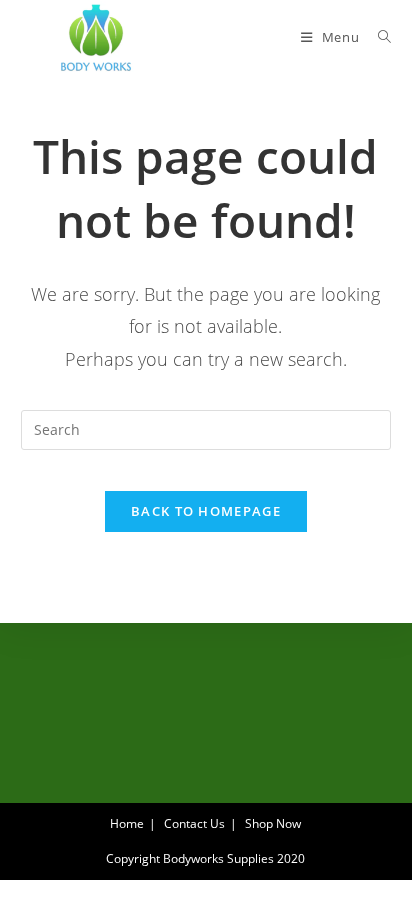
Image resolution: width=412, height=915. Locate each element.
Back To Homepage (206, 511)
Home (127, 823)
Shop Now (273, 823)
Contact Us (194, 823)
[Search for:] (377, 37)
